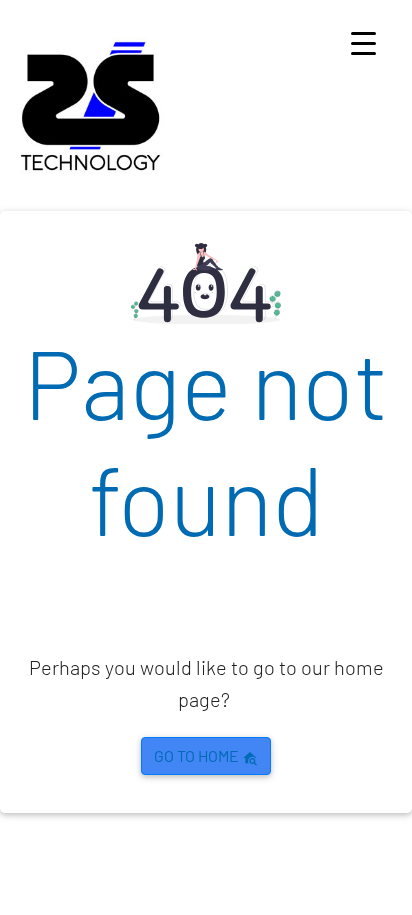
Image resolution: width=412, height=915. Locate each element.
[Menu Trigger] (363, 42)
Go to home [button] (198, 755)
